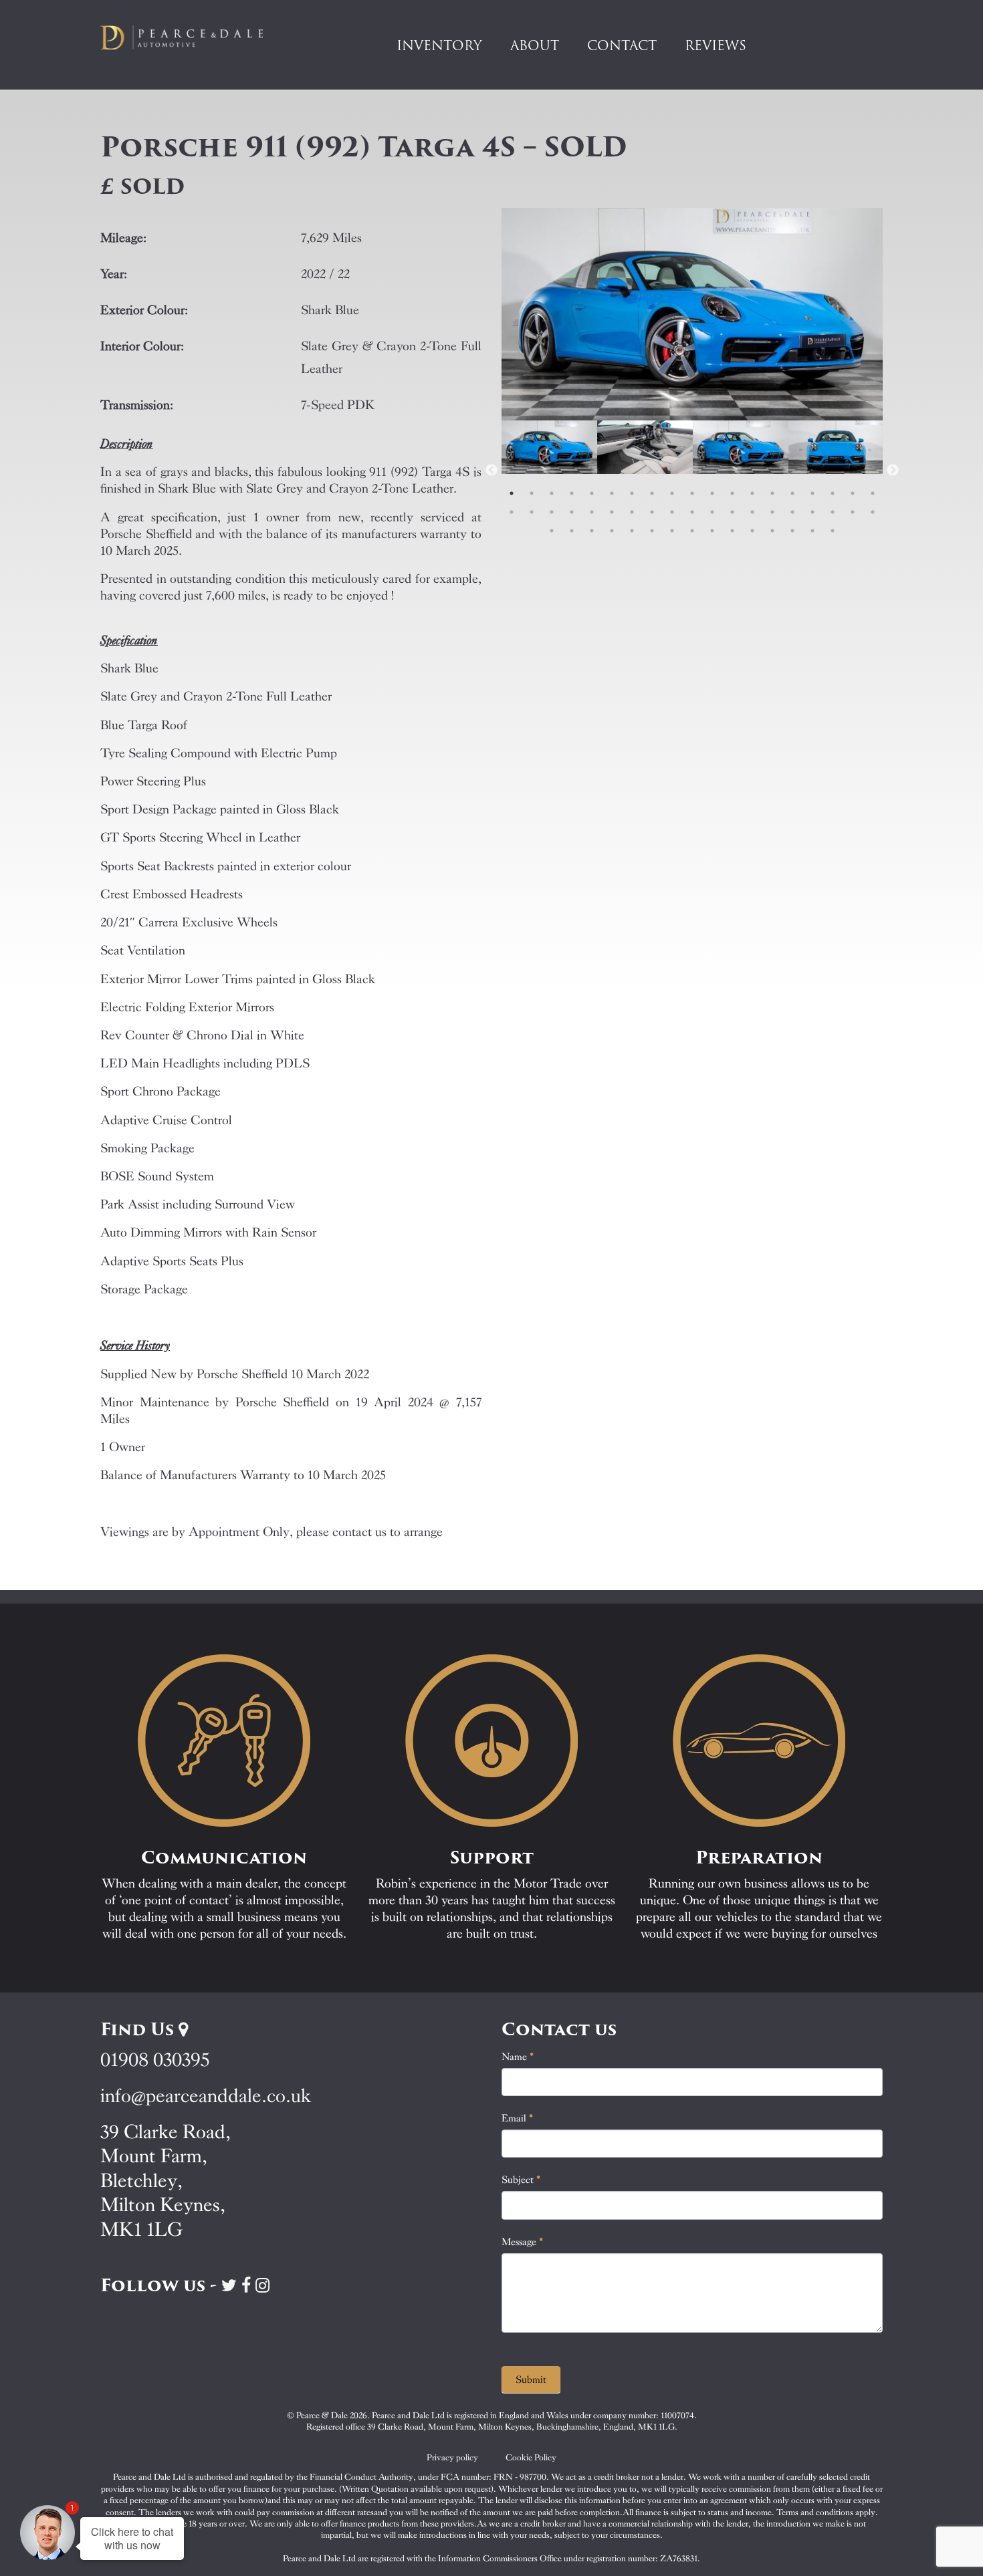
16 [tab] (812, 493)
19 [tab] (873, 493)
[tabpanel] (549, 471)
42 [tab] (612, 531)
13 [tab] (752, 493)
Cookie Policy (531, 2457)
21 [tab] (532, 512)
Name (518, 2057)
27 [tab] (652, 512)
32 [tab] (752, 512)
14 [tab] (772, 493)
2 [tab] (532, 493)
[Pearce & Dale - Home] (191, 37)
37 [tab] (853, 512)
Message (523, 2242)
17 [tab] (833, 493)
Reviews (716, 45)
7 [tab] (632, 493)
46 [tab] (692, 531)
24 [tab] (592, 512)
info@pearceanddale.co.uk (206, 2096)
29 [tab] (692, 512)
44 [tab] (652, 531)
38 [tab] (873, 512)
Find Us (139, 2029)
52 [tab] (812, 531)
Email (518, 2118)
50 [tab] (772, 531)
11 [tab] (712, 493)
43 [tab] (632, 531)
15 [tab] (792, 493)
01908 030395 (155, 2060)
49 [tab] (752, 531)
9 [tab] (672, 493)
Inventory (439, 45)
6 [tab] (612, 493)
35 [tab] (812, 512)
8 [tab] (652, 493)
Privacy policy (452, 2457)
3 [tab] (552, 493)
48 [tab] (732, 531)
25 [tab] (612, 512)
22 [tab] (552, 512)
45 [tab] (672, 531)
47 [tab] (712, 531)
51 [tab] (792, 531)
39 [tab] (552, 531)
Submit (531, 2379)
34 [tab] (792, 512)
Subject (521, 2180)
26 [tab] (632, 512)
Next (893, 471)
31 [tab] (732, 512)
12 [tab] (732, 493)
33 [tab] (772, 512)
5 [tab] (592, 493)
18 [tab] (853, 493)
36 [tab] (833, 512)
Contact (622, 45)
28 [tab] (672, 512)
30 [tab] (712, 512)
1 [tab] (512, 493)
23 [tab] (572, 512)
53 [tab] (833, 531)
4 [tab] (572, 493)
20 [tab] (512, 512)
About (535, 45)
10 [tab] (692, 493)
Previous (491, 471)
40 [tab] (572, 531)
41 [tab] (592, 531)
